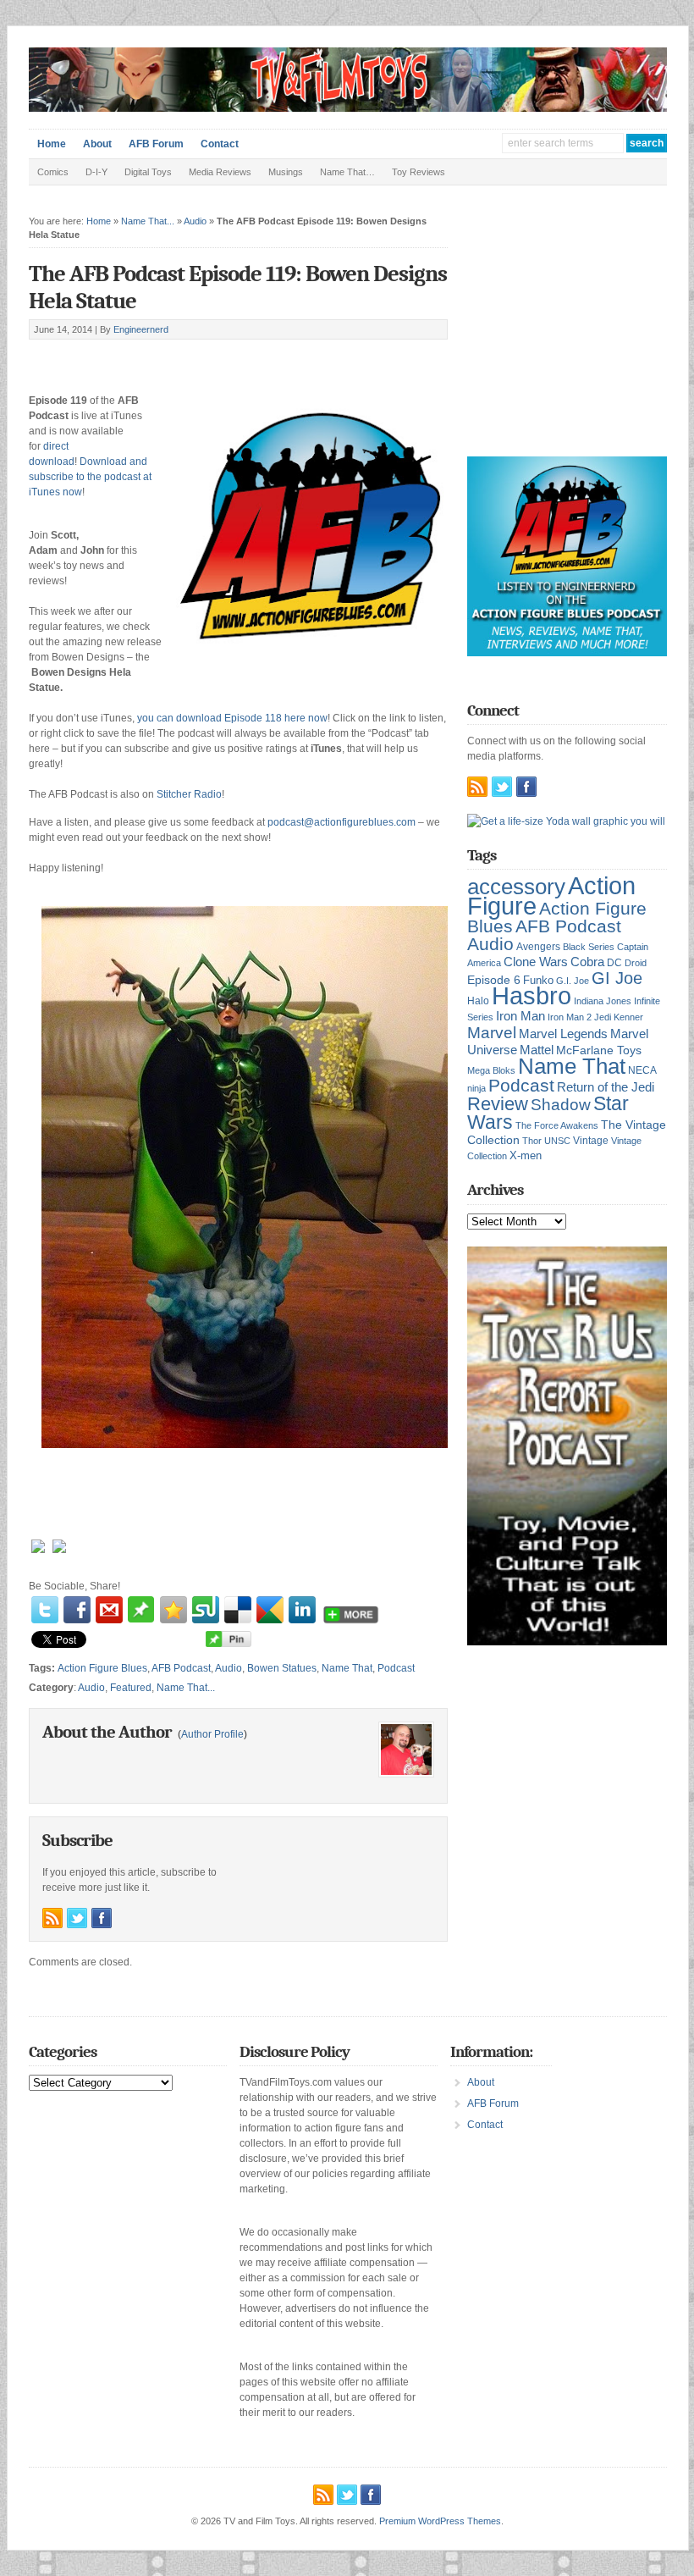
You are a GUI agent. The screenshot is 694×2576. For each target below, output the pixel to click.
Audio (195, 221)
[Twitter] (45, 1610)
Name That (347, 1668)
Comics (53, 172)
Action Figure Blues (102, 1668)
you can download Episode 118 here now (232, 718)
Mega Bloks (491, 1070)
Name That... (148, 221)
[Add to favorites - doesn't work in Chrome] (173, 1610)
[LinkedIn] (302, 1610)
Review (498, 1104)
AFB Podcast (181, 1668)
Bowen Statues (282, 1668)
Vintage (591, 1140)
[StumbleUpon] (206, 1610)
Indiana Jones (603, 1001)
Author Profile (212, 1734)
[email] (109, 1610)
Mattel (537, 1050)
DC (614, 963)
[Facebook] (77, 1610)
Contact (220, 144)
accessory (516, 887)
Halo (478, 1001)
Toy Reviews (419, 172)
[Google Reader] (270, 1610)
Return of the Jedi (606, 1087)
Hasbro (532, 996)
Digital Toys (148, 172)
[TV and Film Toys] (348, 108)
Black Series (589, 947)
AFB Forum (156, 144)
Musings (286, 172)
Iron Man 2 (570, 1017)
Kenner (628, 1017)
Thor (532, 1141)
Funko (538, 980)
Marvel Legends (563, 1034)
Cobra (587, 962)
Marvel (492, 1032)
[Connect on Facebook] (102, 1918)
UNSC (557, 1141)
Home (52, 144)
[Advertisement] (227, 359)
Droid (636, 963)
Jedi (603, 1017)
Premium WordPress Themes (440, 2521)
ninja (476, 1088)
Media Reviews (220, 172)
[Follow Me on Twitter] (77, 1918)
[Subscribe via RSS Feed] (52, 1918)
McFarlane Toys (599, 1050)
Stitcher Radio (189, 794)
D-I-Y (96, 172)
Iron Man (520, 1016)
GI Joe (617, 978)
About (97, 144)
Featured (131, 1688)
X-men (526, 1155)
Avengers (538, 947)
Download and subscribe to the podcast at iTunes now (90, 477)
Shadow (561, 1105)
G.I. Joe (573, 981)
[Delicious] (238, 1610)
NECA (642, 1070)
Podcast (396, 1668)
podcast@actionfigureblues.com (341, 822)
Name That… (347, 172)
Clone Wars (536, 962)
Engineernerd (141, 329)
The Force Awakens (557, 1125)
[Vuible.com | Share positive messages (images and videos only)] (141, 1619)
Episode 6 (494, 980)
